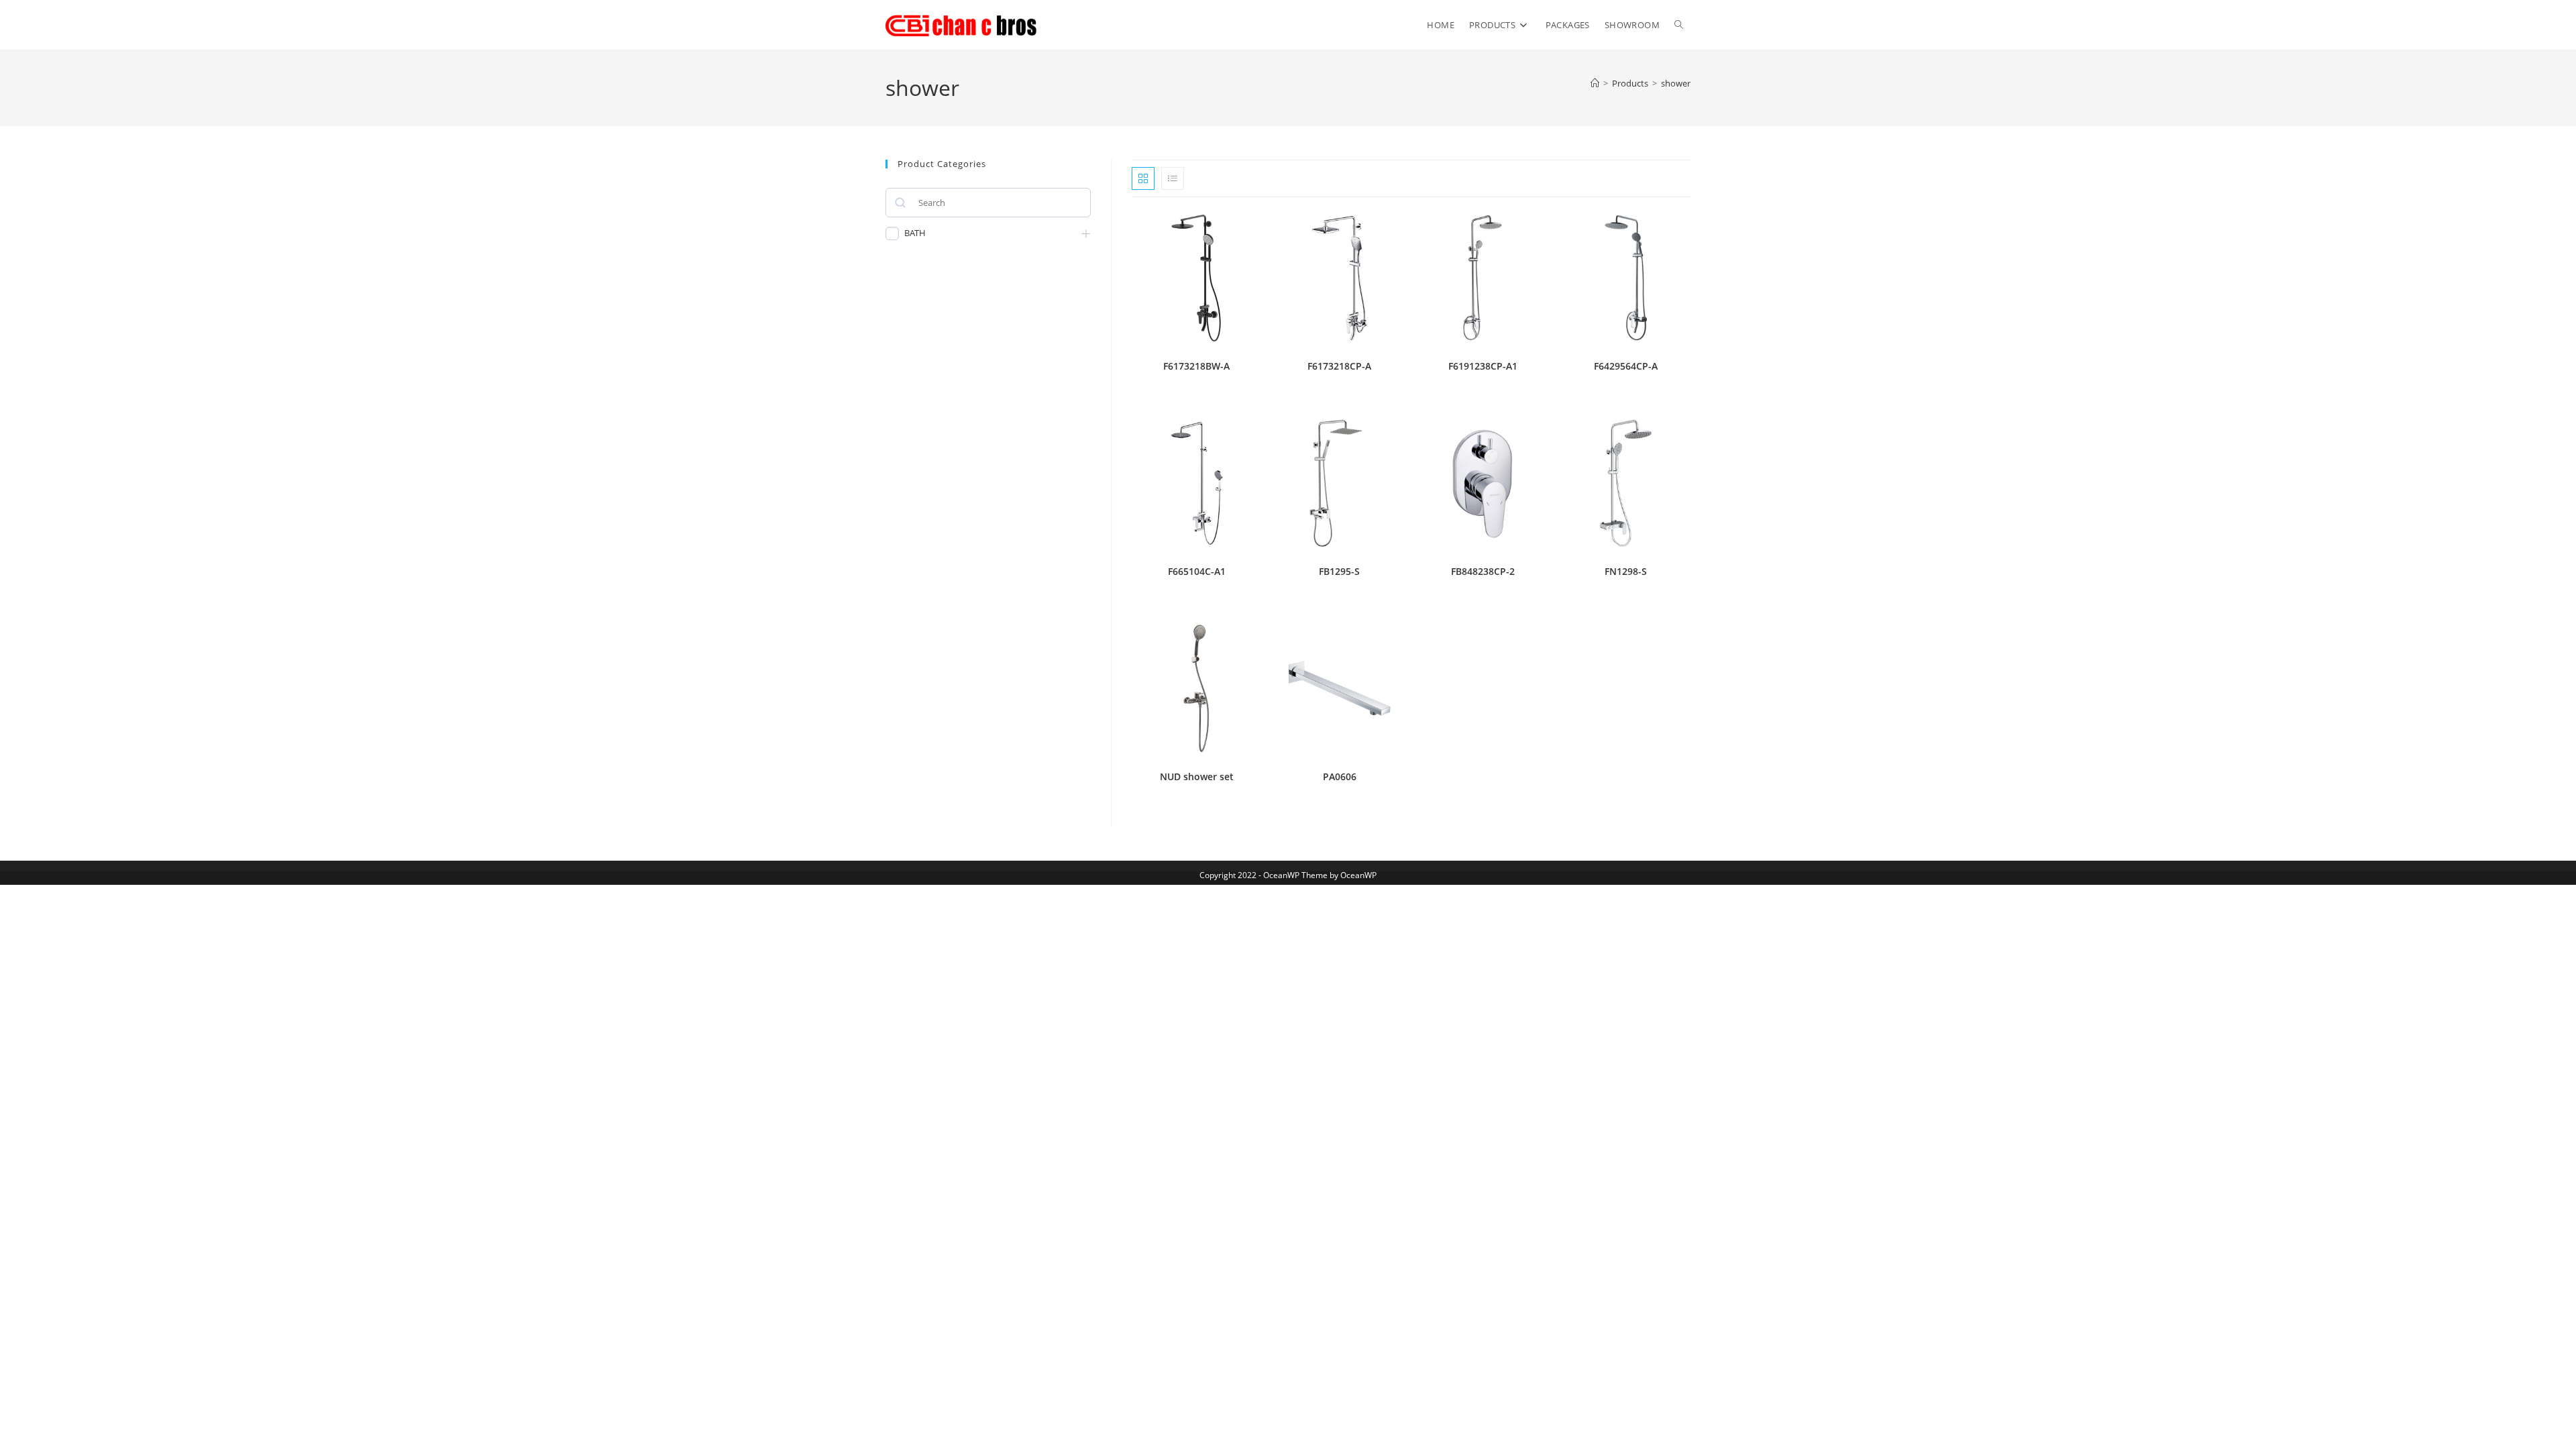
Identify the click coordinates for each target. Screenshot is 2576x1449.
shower (1676, 83)
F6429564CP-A (1626, 366)
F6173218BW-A (1196, 366)
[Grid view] (1143, 178)
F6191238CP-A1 (1483, 366)
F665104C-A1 (1197, 571)
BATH (915, 233)
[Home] (1595, 83)
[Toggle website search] (1679, 25)
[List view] (1173, 178)
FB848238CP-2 (1483, 571)
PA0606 (1340, 776)
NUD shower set (1197, 776)
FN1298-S (1626, 571)
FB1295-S (1339, 571)
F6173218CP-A (1339, 366)
